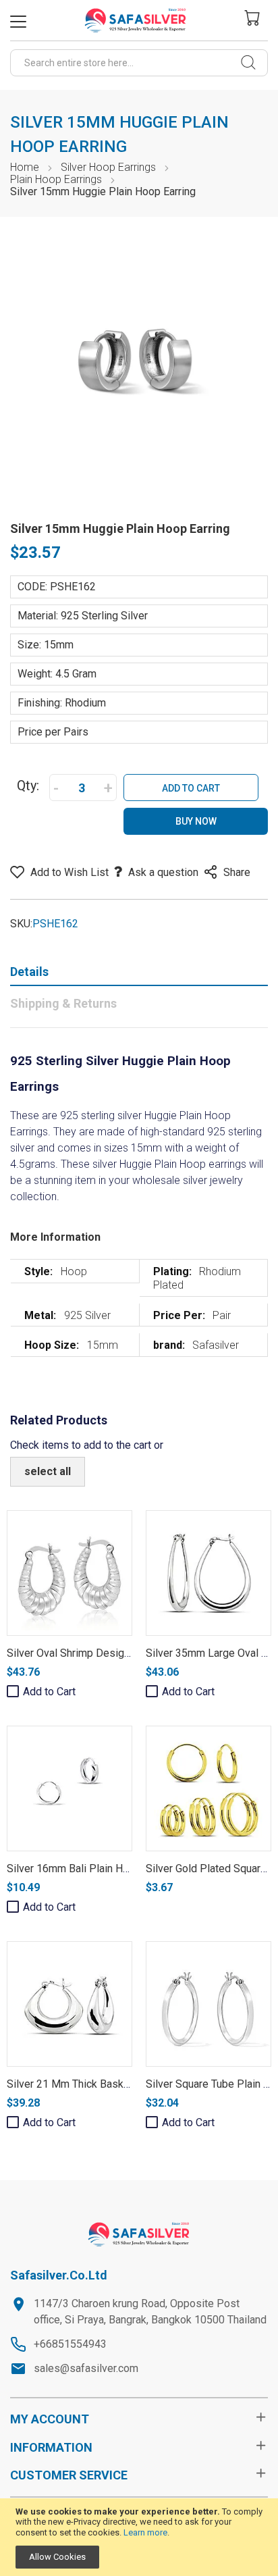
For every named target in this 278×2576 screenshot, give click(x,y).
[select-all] (48, 1472)
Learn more (145, 2532)
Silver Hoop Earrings (108, 167)
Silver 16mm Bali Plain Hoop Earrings (94, 1869)
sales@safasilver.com (86, 2368)
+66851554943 (70, 2344)
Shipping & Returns (63, 1003)
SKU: (21, 924)
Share (237, 872)
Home (25, 167)
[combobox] (139, 63)
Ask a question (163, 872)
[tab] (139, 975)
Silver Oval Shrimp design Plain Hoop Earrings (116, 1653)
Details (29, 972)
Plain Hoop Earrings (56, 179)
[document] (139, 2538)
